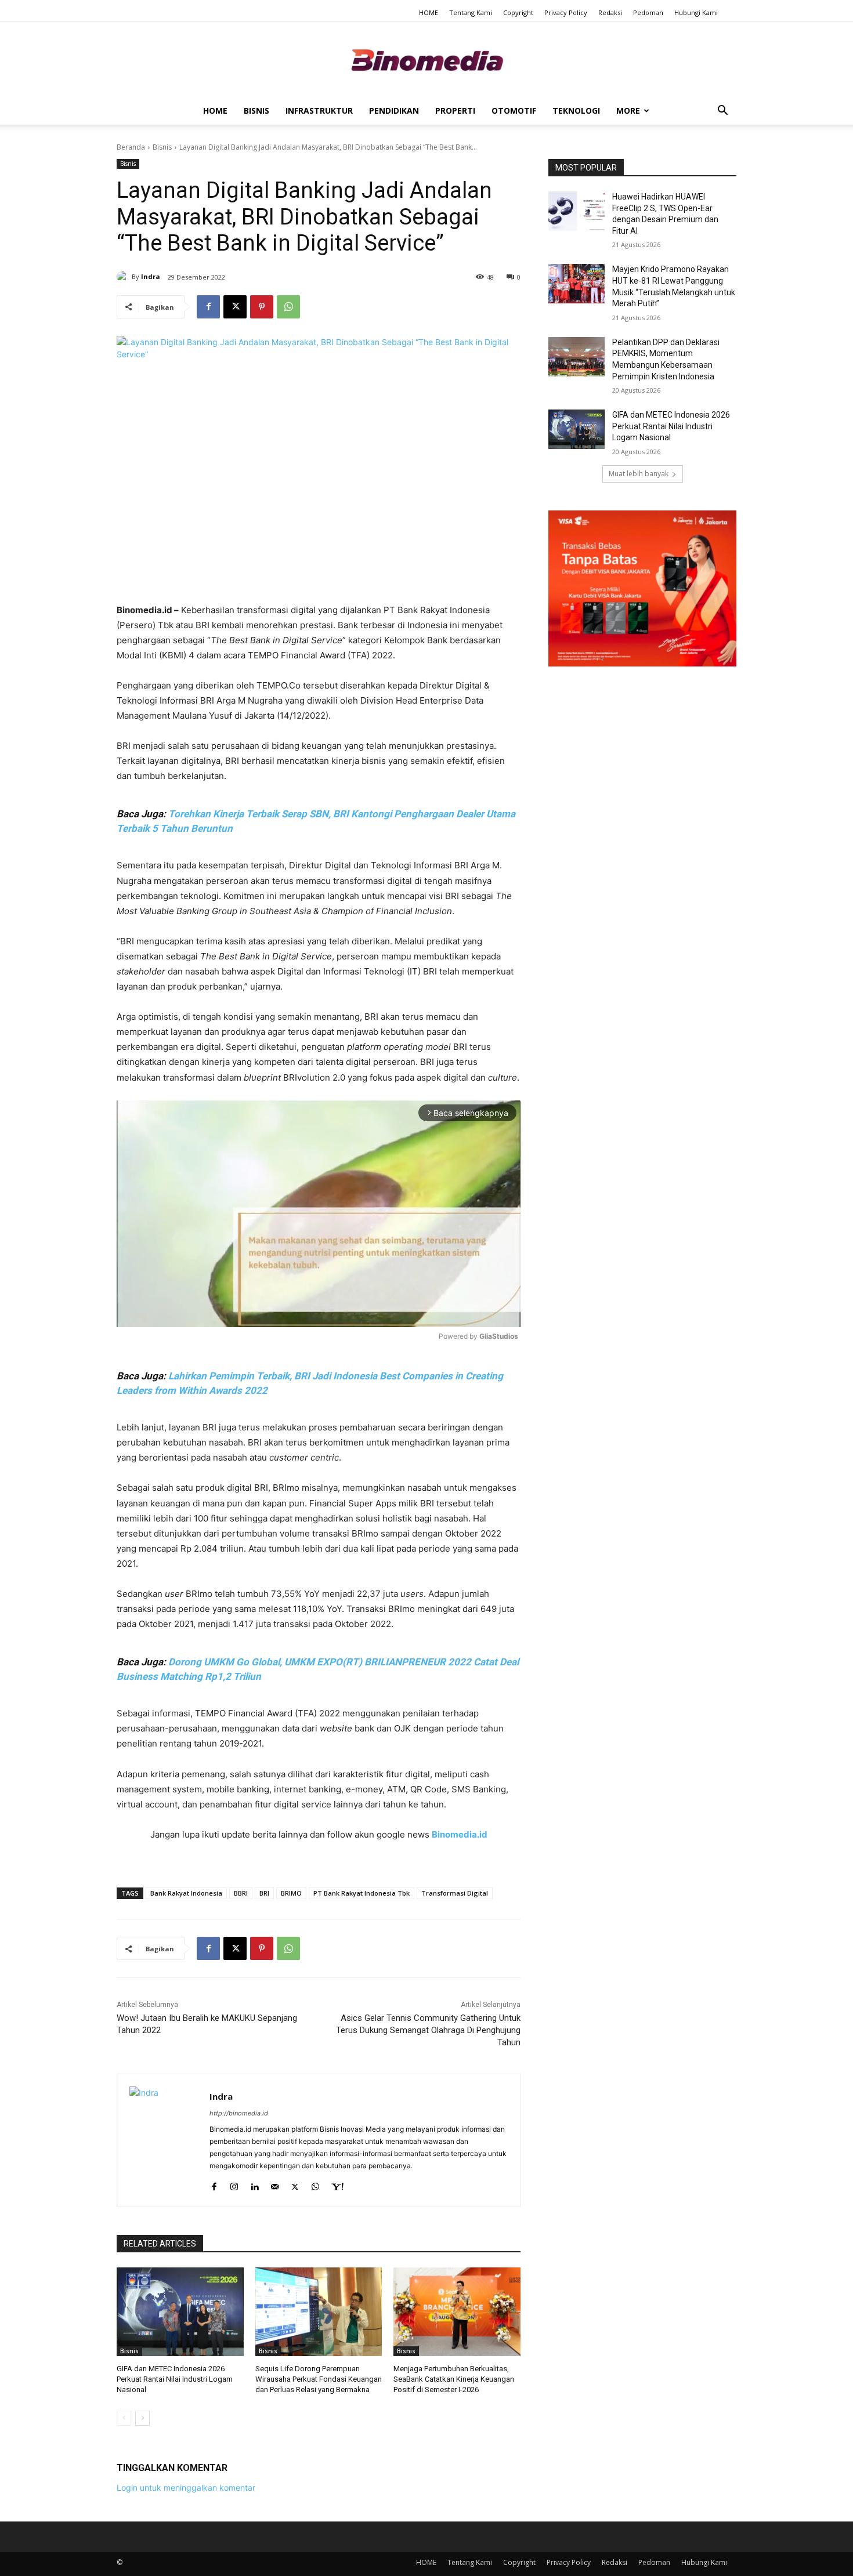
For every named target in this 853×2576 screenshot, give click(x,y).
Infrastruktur (319, 110)
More (628, 110)
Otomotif (514, 110)
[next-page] (142, 2418)
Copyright (518, 12)
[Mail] (275, 2184)
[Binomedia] (426, 60)
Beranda (131, 147)
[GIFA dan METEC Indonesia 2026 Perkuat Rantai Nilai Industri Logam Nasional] (180, 2312)
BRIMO (291, 1893)
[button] (722, 112)
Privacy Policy (566, 12)
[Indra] (124, 277)
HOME (429, 12)
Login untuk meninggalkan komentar (186, 2488)
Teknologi (576, 110)
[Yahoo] (337, 2184)
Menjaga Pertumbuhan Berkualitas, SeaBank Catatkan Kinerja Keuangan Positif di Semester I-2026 (454, 2379)
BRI (264, 1893)
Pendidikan (394, 110)
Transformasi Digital (455, 1893)
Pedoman (648, 12)
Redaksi (610, 12)
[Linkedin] (254, 2184)
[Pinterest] (262, 307)
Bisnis (256, 110)
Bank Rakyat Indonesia (186, 1893)
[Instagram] (234, 2184)
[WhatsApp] (288, 307)
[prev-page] (124, 2418)
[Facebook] (208, 307)
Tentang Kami (471, 12)
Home (215, 110)
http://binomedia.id (239, 2113)
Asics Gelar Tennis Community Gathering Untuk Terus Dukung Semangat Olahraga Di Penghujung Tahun (428, 2030)
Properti (455, 110)
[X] (235, 307)
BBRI (241, 1893)
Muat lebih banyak (639, 474)
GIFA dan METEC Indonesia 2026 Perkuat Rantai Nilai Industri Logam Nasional (175, 2379)
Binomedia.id (460, 1834)
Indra (151, 276)
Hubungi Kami (696, 12)
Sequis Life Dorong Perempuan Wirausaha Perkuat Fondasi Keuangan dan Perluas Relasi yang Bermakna (319, 2379)
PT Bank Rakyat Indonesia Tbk (362, 1893)
